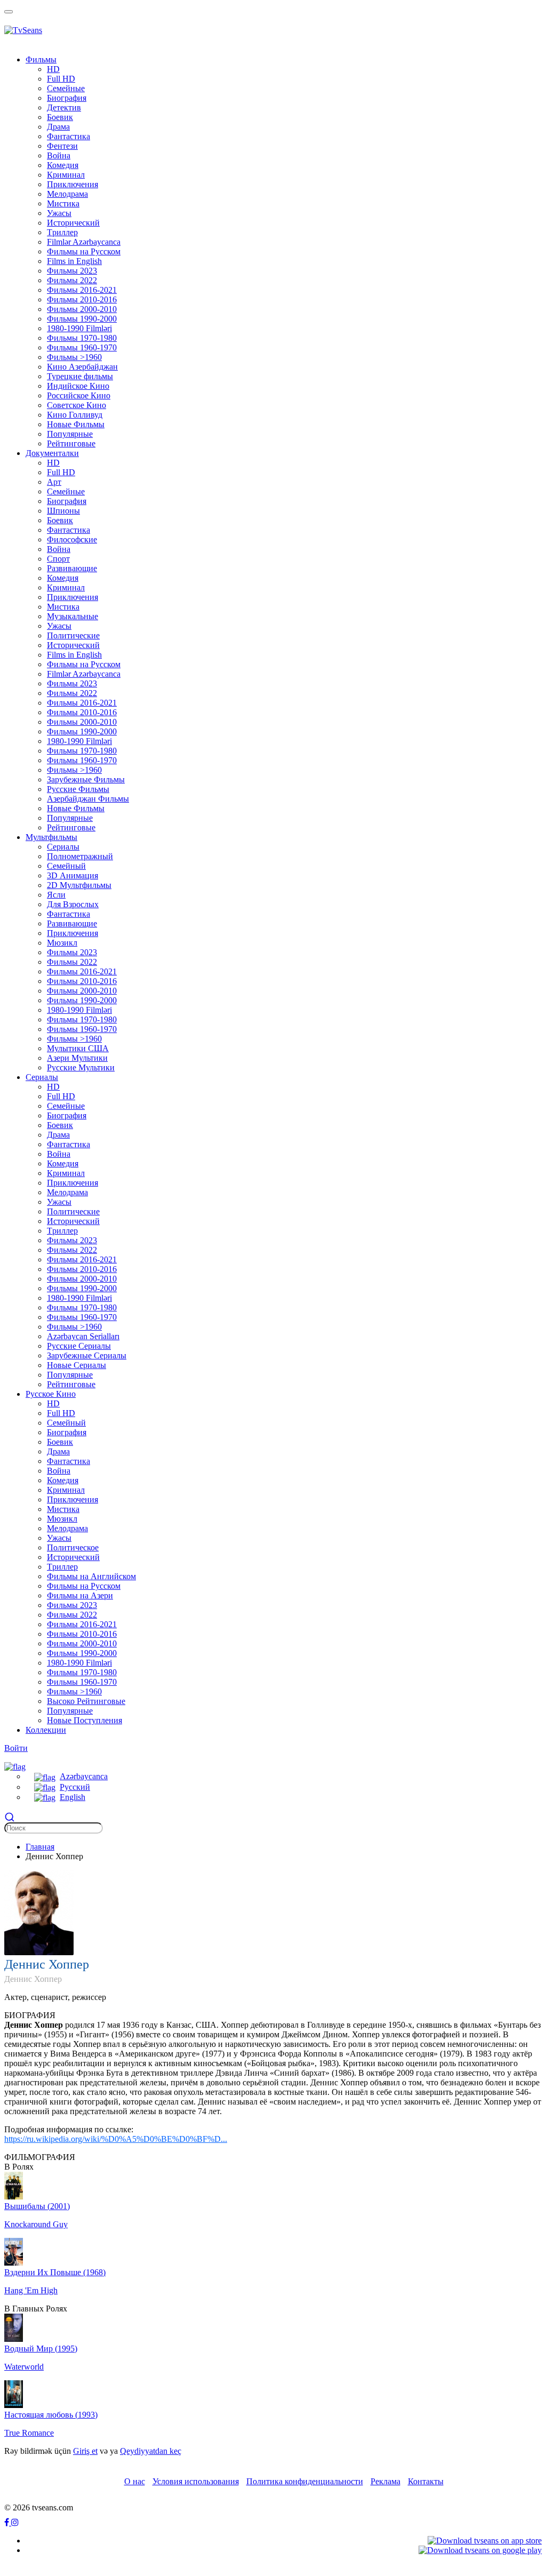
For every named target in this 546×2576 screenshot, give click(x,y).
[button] (15, 1766)
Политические (73, 635)
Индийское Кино (78, 386)
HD (53, 69)
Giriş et (85, 2451)
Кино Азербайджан (82, 367)
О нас (135, 2481)
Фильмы (41, 59)
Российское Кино (79, 395)
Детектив (64, 107)
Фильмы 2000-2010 (82, 309)
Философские (72, 539)
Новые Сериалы (77, 1365)
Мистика (63, 203)
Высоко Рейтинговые (86, 1701)
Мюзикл (62, 943)
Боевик (60, 117)
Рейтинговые (71, 443)
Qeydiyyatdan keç (151, 2451)
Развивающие (72, 568)
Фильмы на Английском (91, 1576)
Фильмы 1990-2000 (82, 319)
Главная (40, 1847)
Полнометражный (80, 856)
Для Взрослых (73, 904)
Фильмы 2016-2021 (82, 290)
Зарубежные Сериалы (87, 1355)
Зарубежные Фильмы (86, 779)
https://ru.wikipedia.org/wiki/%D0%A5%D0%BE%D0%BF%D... (116, 2139)
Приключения (73, 184)
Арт (54, 482)
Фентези (62, 146)
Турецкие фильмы (80, 376)
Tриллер (62, 232)
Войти (16, 1748)
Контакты (426, 2481)
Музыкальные (73, 616)
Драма (58, 127)
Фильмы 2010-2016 (82, 299)
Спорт (58, 559)
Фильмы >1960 (74, 357)
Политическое (73, 1547)
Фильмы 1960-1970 (82, 347)
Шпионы (63, 511)
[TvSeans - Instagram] (15, 2522)
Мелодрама (67, 194)
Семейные (66, 88)
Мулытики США (78, 1048)
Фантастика (69, 136)
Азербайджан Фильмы (88, 799)
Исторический (73, 223)
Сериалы (63, 847)
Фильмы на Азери (80, 1595)
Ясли (56, 895)
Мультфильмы (51, 837)
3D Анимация (73, 875)
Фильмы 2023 (72, 271)
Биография (67, 98)
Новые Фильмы (76, 424)
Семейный (66, 866)
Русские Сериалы (79, 1346)
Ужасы (59, 213)
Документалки (52, 453)
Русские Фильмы (78, 789)
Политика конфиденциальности (305, 2481)
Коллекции (46, 1730)
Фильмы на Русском (84, 251)
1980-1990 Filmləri (79, 328)
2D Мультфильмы (79, 885)
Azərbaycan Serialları (83, 1336)
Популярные (70, 434)
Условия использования (196, 2481)
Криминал (66, 175)
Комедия (63, 165)
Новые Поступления (85, 1720)
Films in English (74, 261)
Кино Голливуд (75, 415)
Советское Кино (77, 405)
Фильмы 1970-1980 (82, 338)
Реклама (386, 2481)
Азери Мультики (77, 1058)
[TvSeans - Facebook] (8, 2522)
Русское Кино (51, 1394)
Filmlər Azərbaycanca (84, 242)
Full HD (61, 79)
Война (59, 155)
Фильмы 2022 (72, 280)
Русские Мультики (81, 1067)
